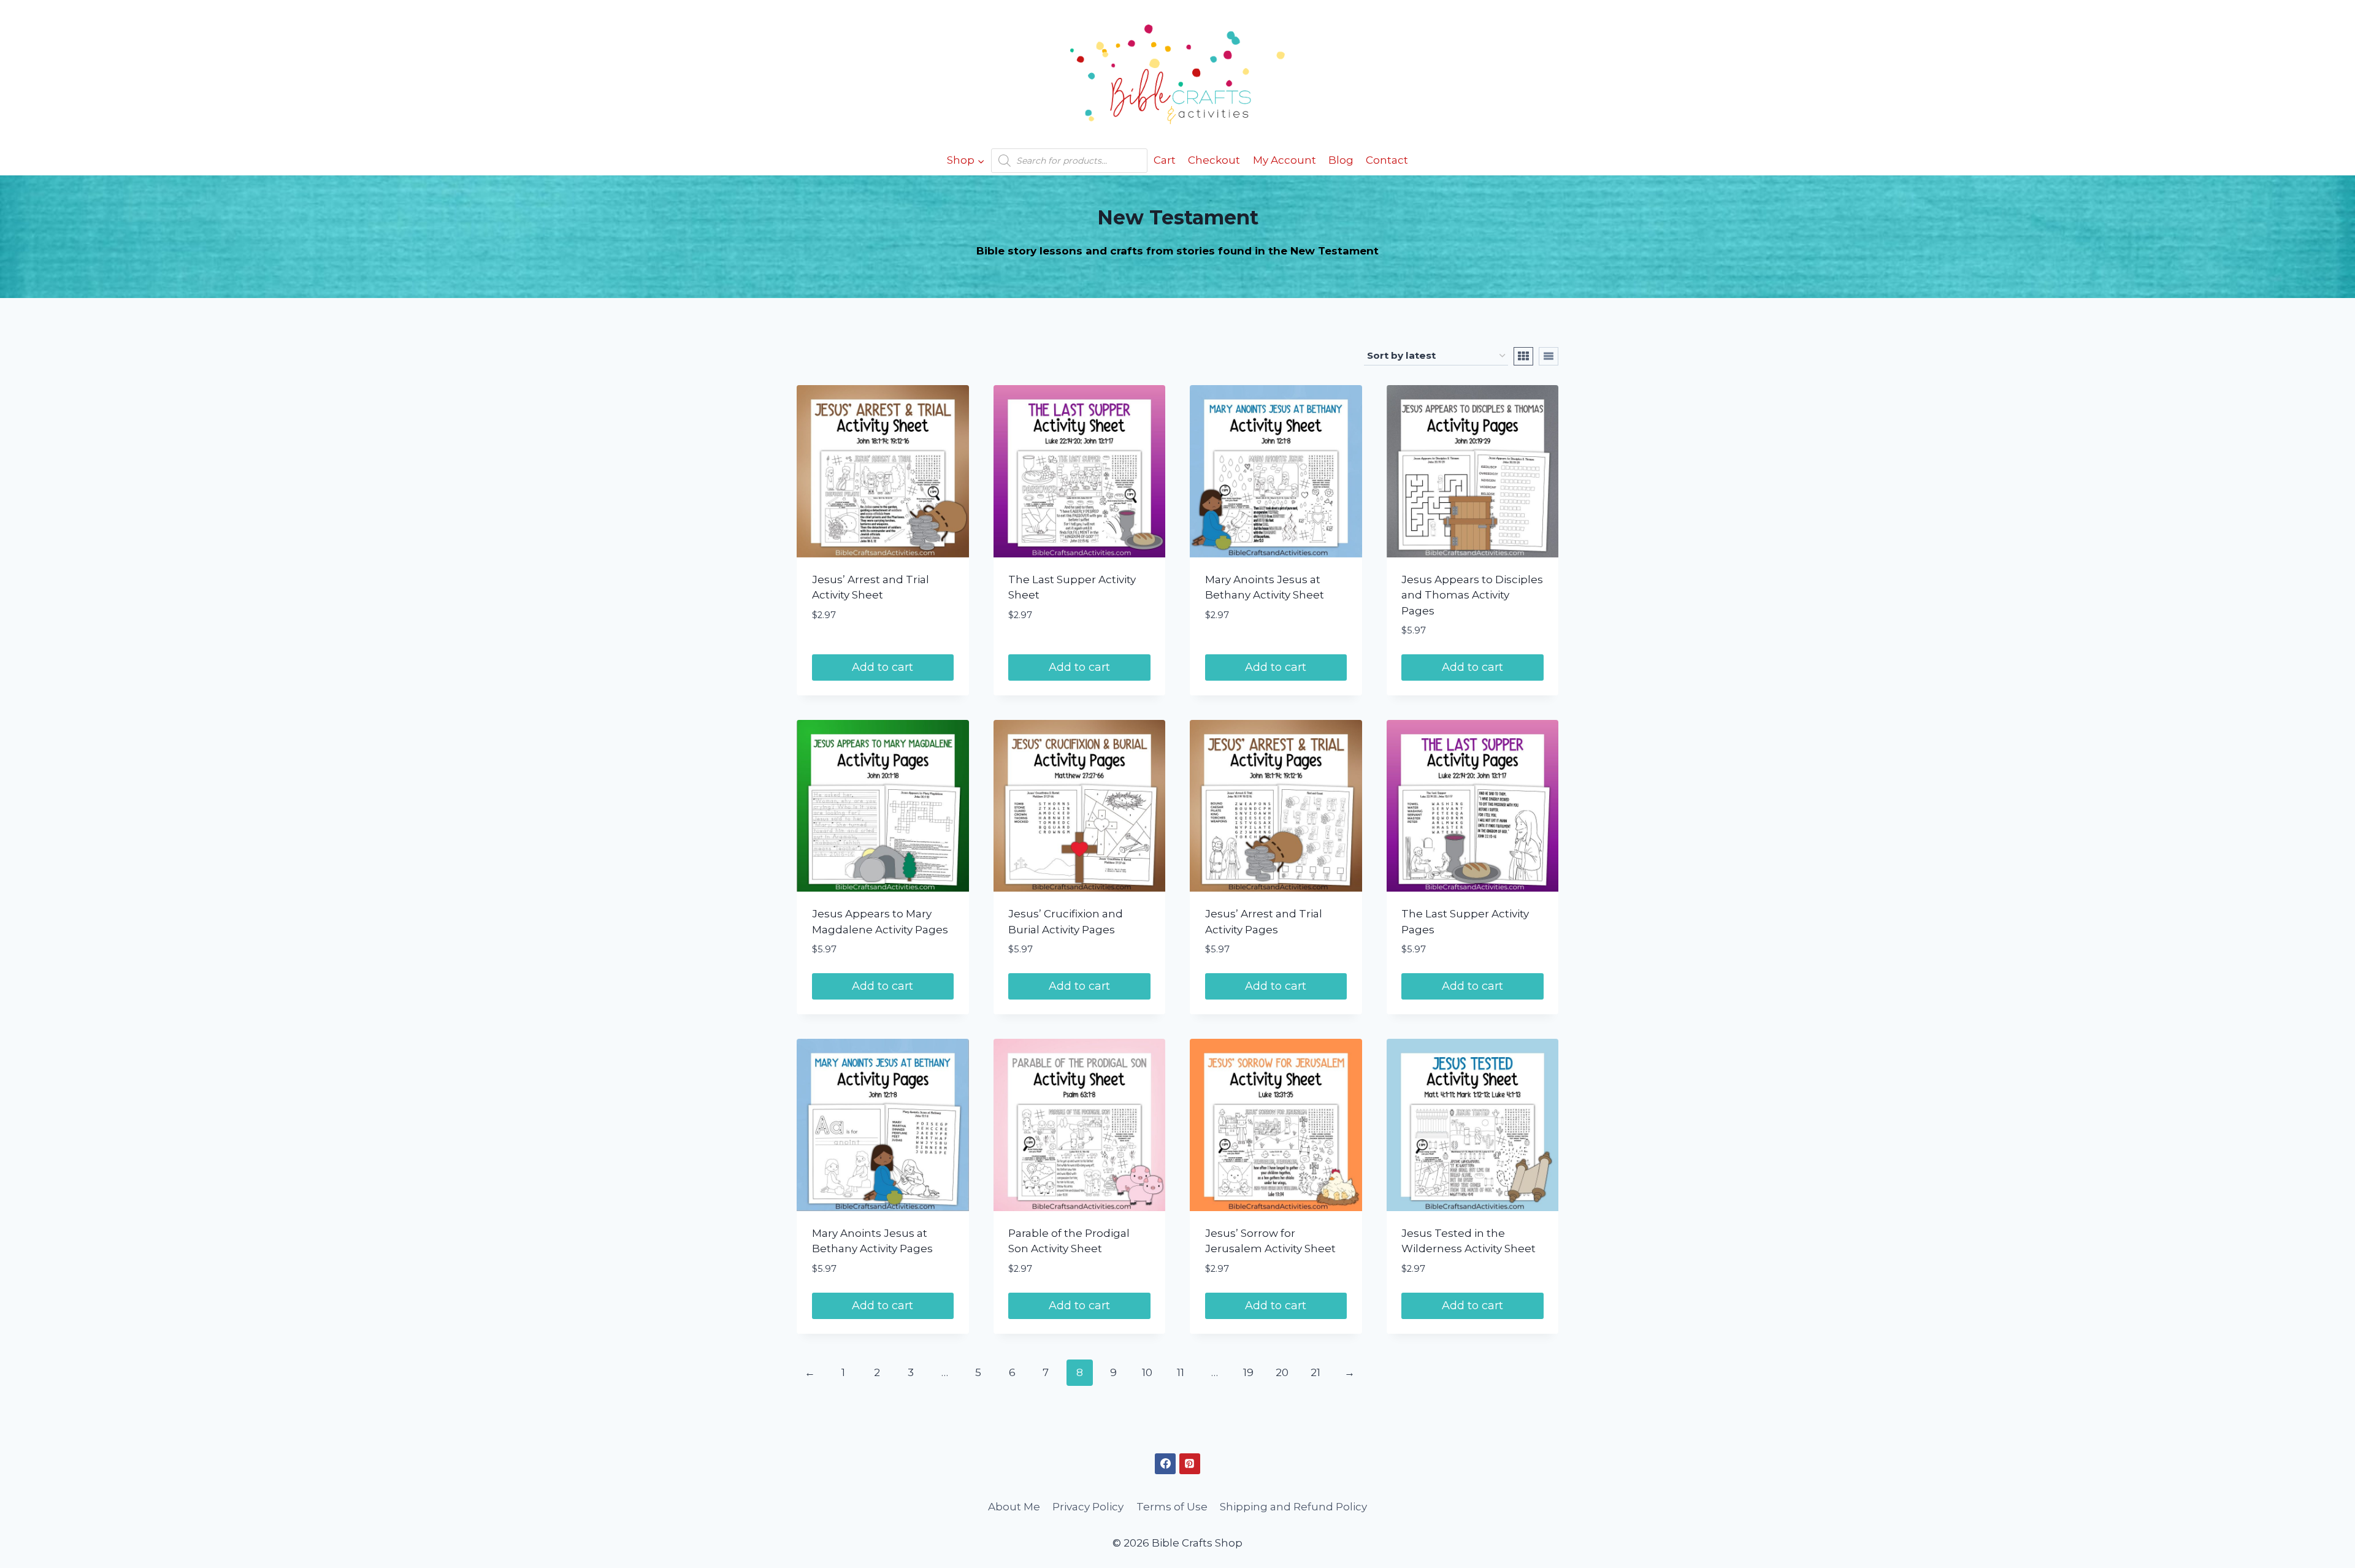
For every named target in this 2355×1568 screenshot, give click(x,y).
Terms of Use (1172, 1507)
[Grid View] (1523, 356)
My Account (1285, 160)
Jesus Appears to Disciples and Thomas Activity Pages (1472, 595)
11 (1181, 1372)
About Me (1014, 1507)
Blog (1341, 160)
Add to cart (883, 667)
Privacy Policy (1088, 1507)
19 (1248, 1372)
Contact (1387, 160)
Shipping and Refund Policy (1293, 1507)
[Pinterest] (1190, 1464)
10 (1147, 1372)
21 (1315, 1372)
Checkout (1214, 160)
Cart (1165, 160)
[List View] (1549, 356)
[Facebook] (1165, 1464)
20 (1282, 1372)
